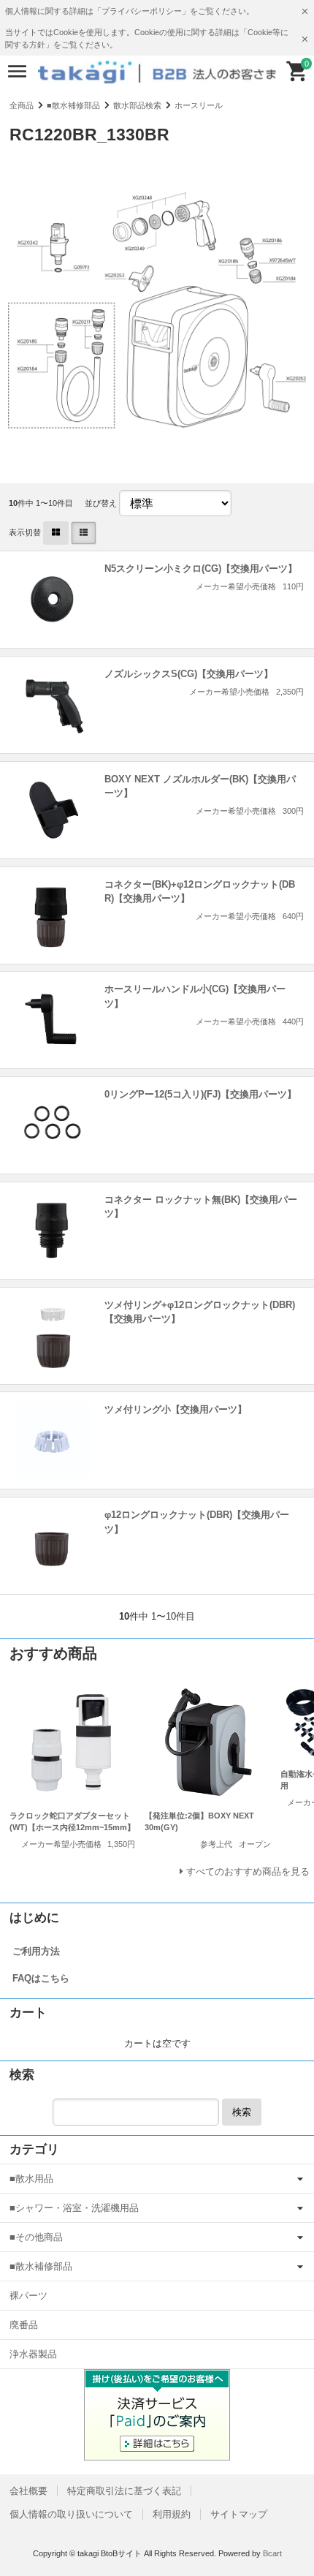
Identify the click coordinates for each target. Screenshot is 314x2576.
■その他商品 (36, 2237)
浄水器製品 (33, 2354)
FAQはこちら (41, 1978)
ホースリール (199, 105)
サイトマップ (239, 2514)
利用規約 (172, 2514)
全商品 (22, 105)
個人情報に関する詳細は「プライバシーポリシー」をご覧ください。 (130, 11)
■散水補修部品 (73, 105)
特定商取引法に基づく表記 (124, 2491)
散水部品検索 (137, 105)
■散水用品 (31, 2179)
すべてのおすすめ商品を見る (248, 1871)
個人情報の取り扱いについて (71, 2514)
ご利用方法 (36, 1951)
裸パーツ (28, 2296)
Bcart (272, 2553)
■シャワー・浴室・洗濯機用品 (74, 2208)
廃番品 (24, 2325)
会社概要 (28, 2491)
